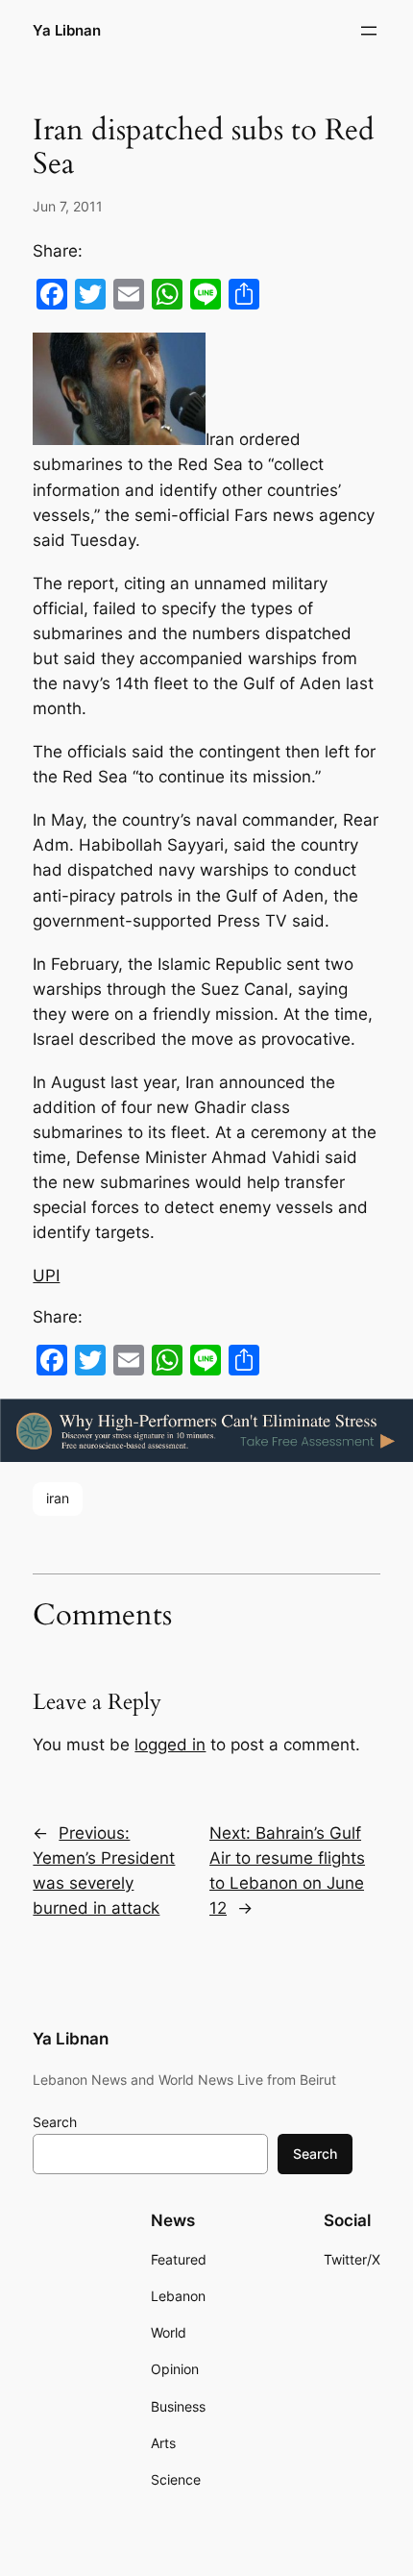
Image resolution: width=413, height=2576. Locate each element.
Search (55, 2122)
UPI (46, 1276)
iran (58, 1498)
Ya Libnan (67, 31)
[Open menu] (369, 31)
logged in (170, 1745)
